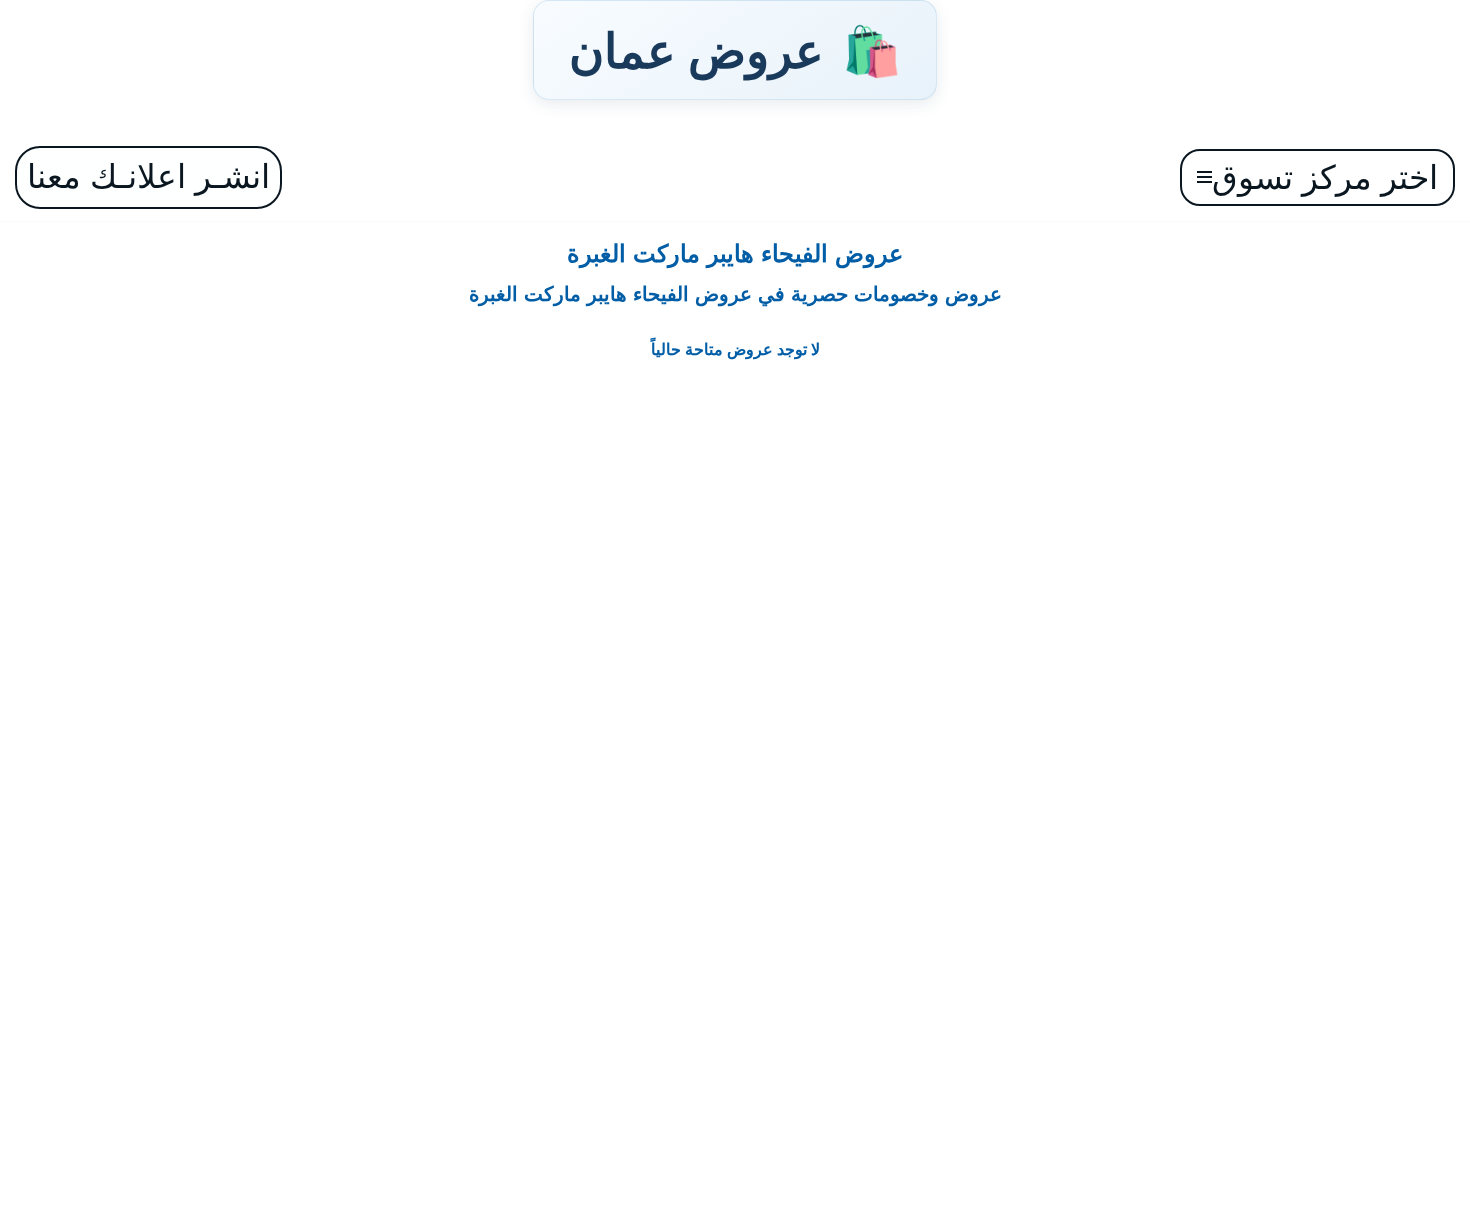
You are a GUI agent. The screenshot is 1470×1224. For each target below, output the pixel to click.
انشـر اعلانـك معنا (148, 176)
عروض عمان (735, 50)
